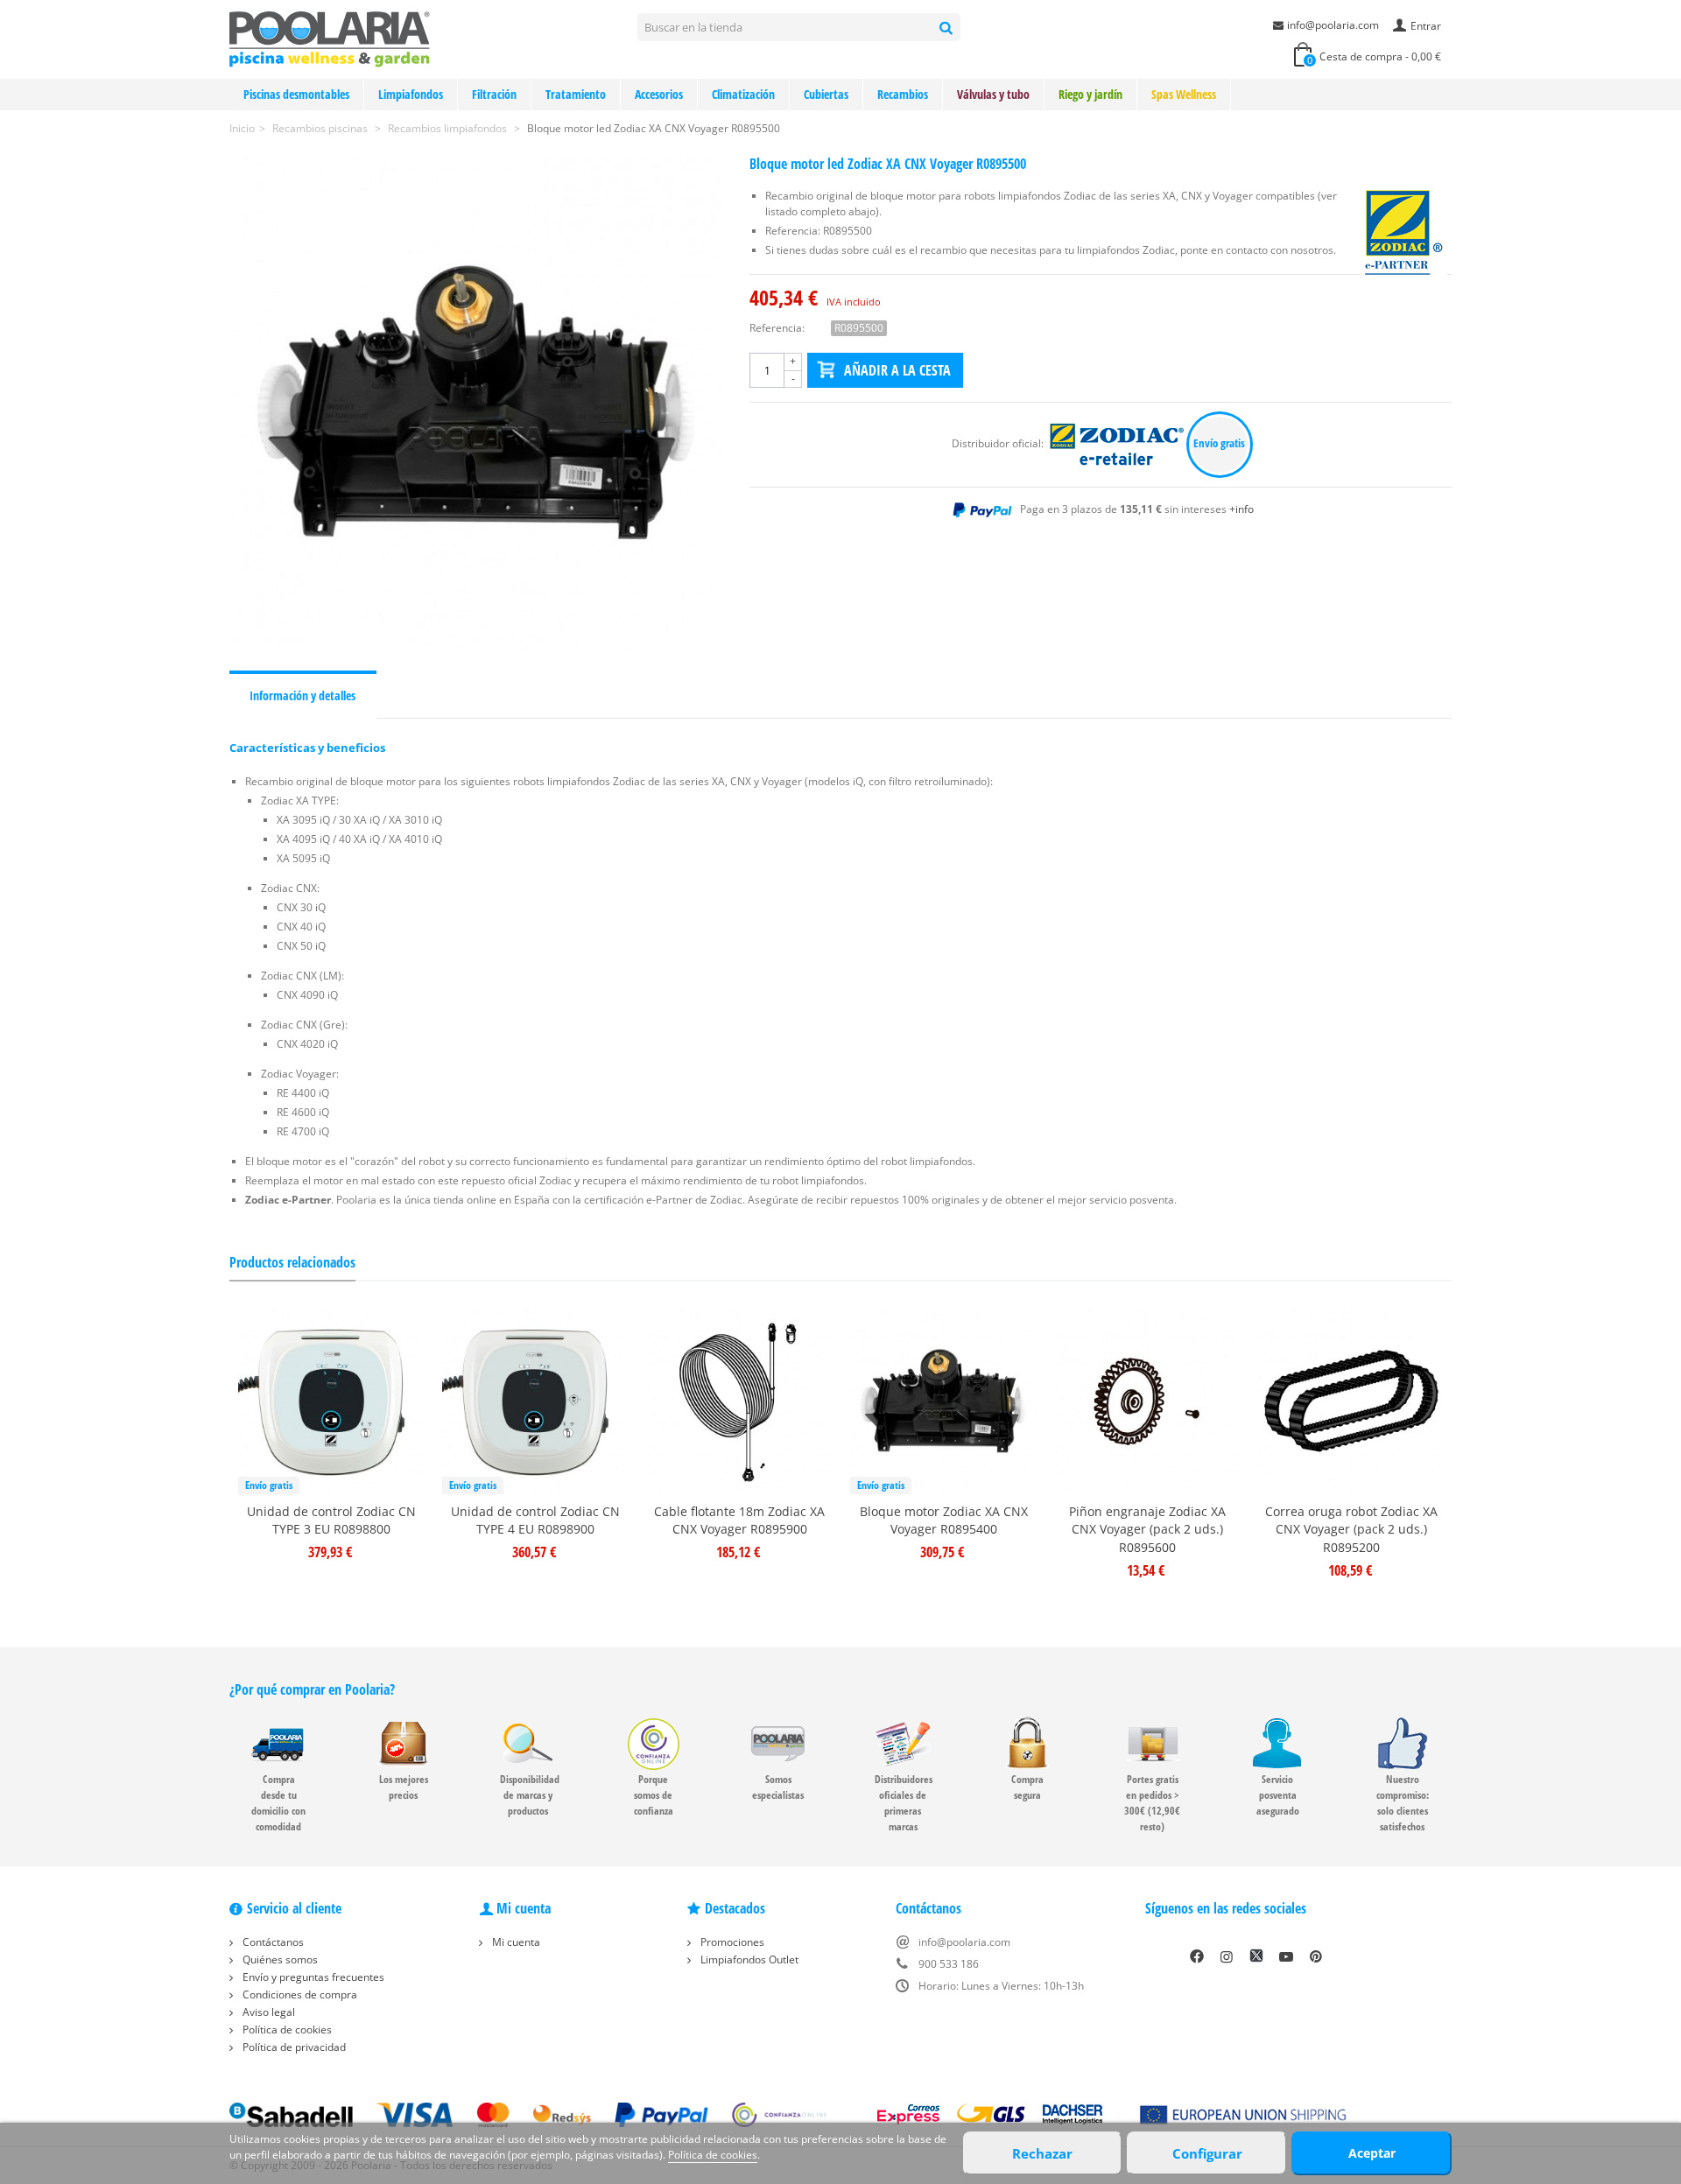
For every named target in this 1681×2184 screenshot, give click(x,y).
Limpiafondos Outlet (748, 1959)
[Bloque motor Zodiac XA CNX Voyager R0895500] (476, 403)
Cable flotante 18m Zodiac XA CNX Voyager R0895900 (739, 1520)
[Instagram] (1227, 1956)
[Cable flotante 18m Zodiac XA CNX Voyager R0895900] (739, 1401)
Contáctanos (272, 1942)
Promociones (731, 1942)
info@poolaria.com (1333, 25)
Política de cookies (286, 2030)
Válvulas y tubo (993, 94)
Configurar (1207, 2153)
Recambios (903, 94)
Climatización (743, 94)
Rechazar (1042, 2153)
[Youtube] (1286, 1956)
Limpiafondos (411, 94)
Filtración (494, 94)
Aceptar (1372, 2153)
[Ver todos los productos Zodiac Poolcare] (1118, 443)
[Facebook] (1197, 1956)
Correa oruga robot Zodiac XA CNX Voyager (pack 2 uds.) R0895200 (1351, 1530)
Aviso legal (267, 2012)
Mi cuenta (515, 1942)
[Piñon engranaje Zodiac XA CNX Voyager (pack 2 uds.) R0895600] (1147, 1401)
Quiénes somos (279, 1959)
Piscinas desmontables (296, 94)
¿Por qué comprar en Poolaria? (312, 1689)
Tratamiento (576, 94)
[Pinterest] (1316, 1956)
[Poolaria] (330, 38)
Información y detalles (302, 695)
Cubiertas (826, 94)
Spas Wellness (1184, 94)
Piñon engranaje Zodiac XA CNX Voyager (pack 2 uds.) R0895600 (1147, 1530)
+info (1241, 509)
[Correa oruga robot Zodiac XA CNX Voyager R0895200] (1351, 1401)
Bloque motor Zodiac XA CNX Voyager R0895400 (944, 1520)
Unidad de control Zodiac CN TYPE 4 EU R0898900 (535, 1520)
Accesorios (659, 94)
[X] (1256, 1956)
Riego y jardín (1090, 94)
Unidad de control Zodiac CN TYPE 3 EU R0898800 (331, 1520)
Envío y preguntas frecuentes (312, 1977)
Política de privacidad (293, 2047)
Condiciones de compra (299, 1994)
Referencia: (777, 328)
